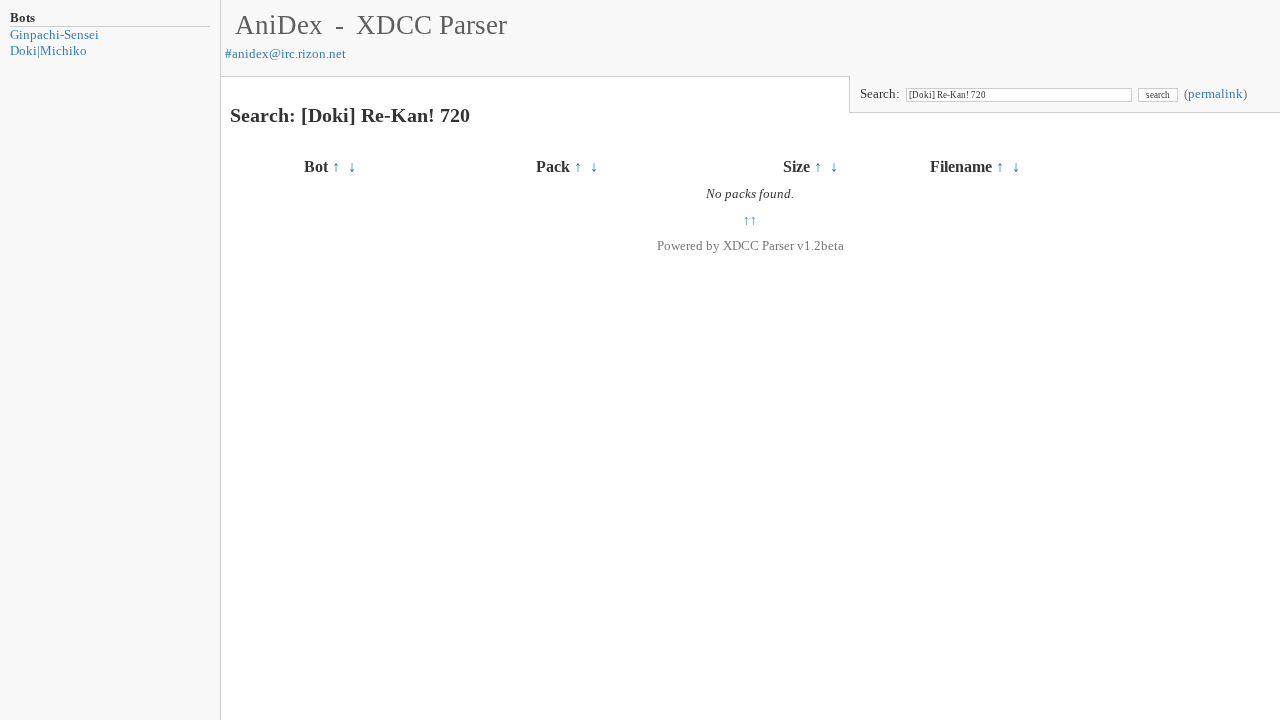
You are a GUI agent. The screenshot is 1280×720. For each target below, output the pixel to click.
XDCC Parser (431, 25)
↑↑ (750, 219)
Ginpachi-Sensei (54, 34)
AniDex (279, 25)
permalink (1215, 93)
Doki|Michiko (48, 50)
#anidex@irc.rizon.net (285, 53)
